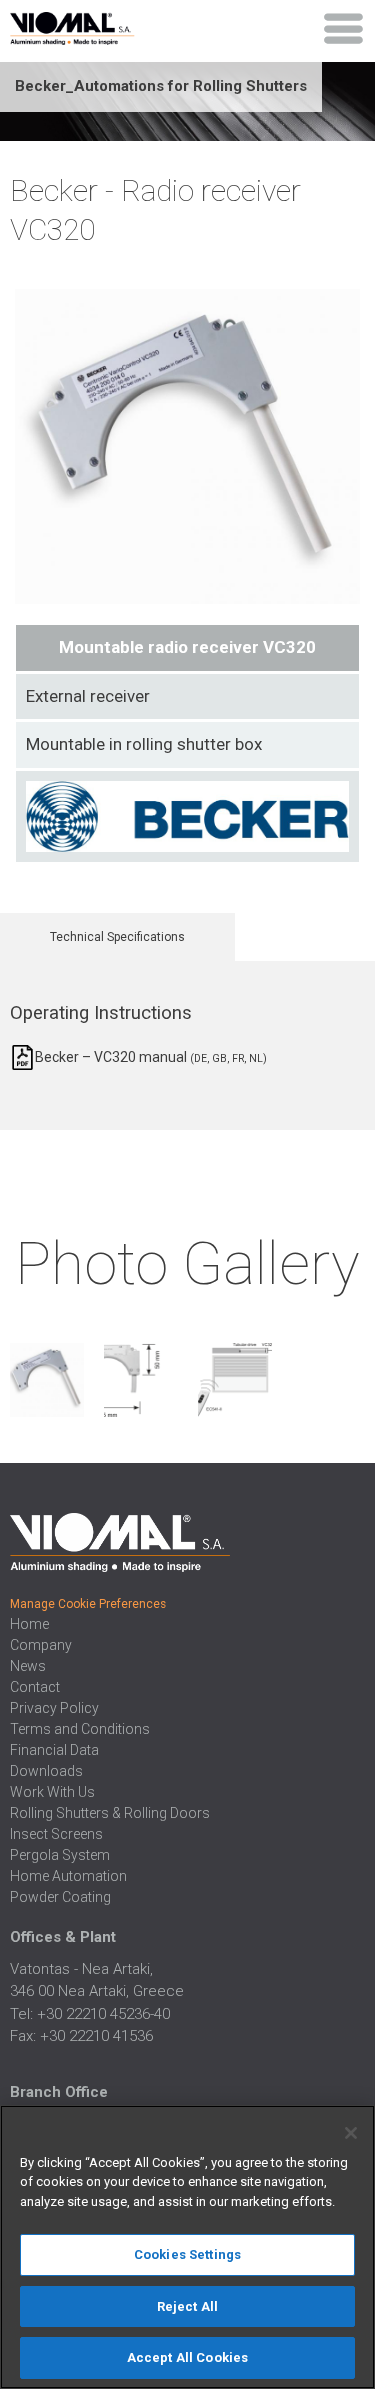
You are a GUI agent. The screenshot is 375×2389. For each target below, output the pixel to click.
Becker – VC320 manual (151, 1057)
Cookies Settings (187, 2254)
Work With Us (52, 1792)
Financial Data (54, 1750)
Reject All (187, 2306)
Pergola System (60, 1855)
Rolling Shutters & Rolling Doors (110, 1813)
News (28, 1666)
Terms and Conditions (80, 1729)
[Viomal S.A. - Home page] (94, 25)
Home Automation (68, 1876)
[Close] (351, 2133)
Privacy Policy (54, 1708)
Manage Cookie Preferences (88, 1604)
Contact (35, 1687)
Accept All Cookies (187, 2357)
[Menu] (344, 29)
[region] (187, 2247)
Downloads (46, 1771)
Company (41, 1645)
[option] (47, 1383)
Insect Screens (56, 1834)
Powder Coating (60, 1897)
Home (29, 1624)
